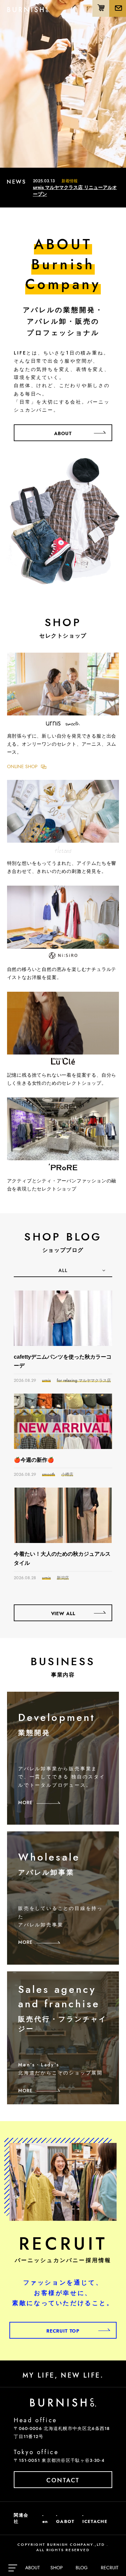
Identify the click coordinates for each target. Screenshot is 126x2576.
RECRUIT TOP (63, 2331)
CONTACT (63, 2480)
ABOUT (33, 2568)
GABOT (65, 2521)
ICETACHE (95, 2521)
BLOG (82, 2568)
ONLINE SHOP (22, 766)
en (45, 2521)
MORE (25, 1802)
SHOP (57, 2568)
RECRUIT (110, 2568)
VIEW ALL (63, 1613)
